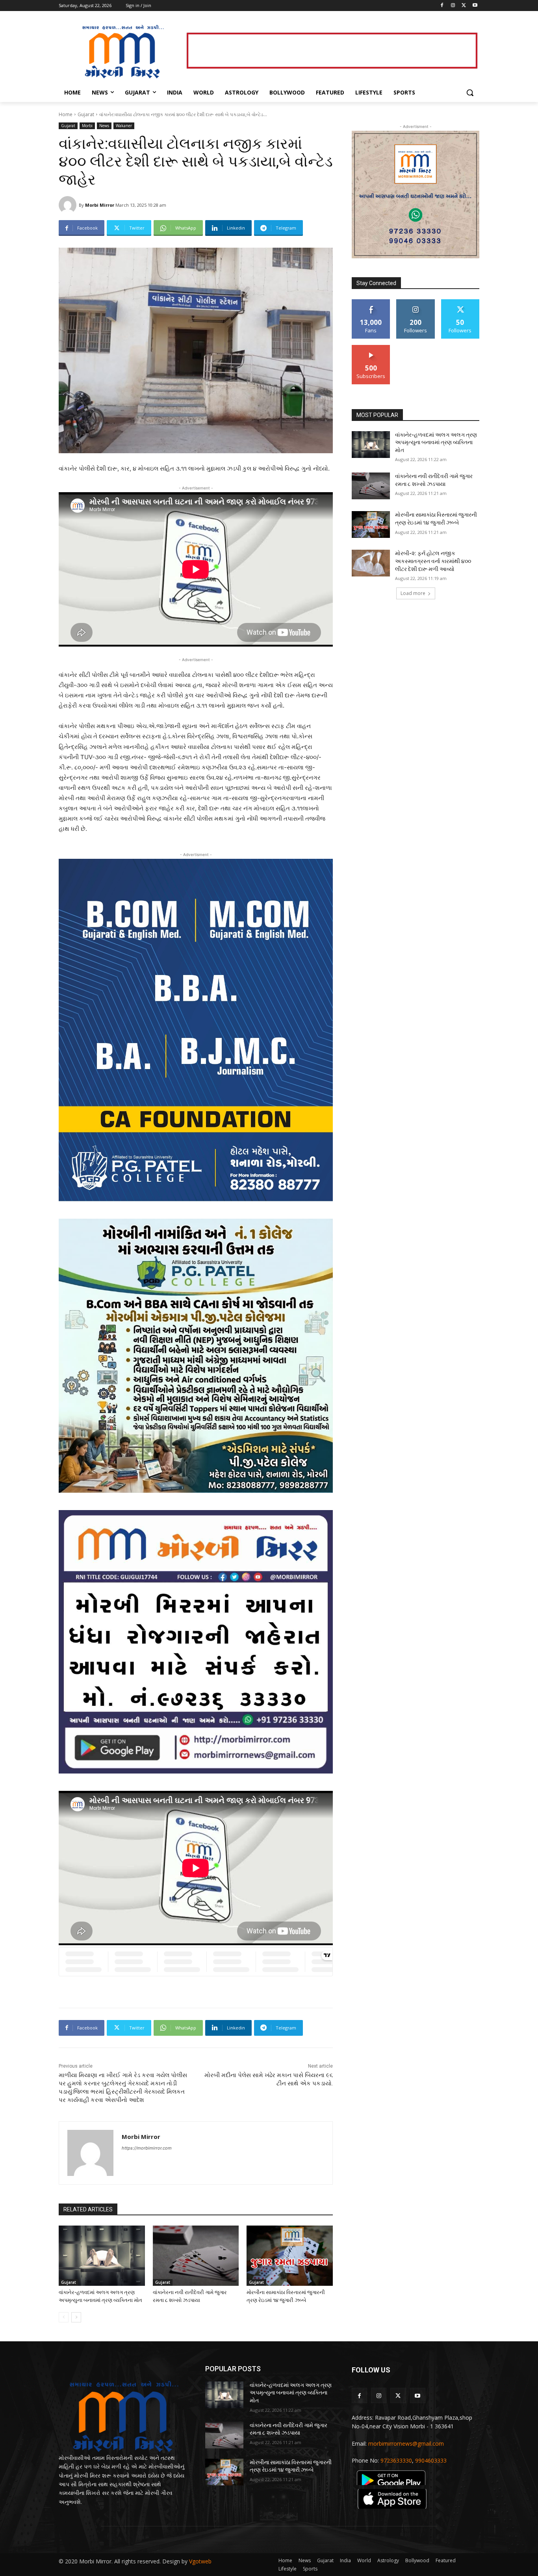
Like (371, 302)
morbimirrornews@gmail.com (406, 2443)
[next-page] (76, 2317)
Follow (416, 302)
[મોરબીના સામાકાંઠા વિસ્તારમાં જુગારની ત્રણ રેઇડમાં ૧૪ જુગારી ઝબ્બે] (290, 2256)
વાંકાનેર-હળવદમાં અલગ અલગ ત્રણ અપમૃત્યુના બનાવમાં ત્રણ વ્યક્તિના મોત (436, 442)
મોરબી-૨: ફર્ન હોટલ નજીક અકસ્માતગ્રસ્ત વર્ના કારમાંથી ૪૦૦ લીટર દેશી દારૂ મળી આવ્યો (433, 561)
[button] (470, 93)
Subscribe (371, 348)
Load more (413, 593)
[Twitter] (464, 6)
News (104, 126)
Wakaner (124, 126)
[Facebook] (442, 6)
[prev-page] (64, 2317)
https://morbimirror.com (147, 2148)
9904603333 (431, 2460)
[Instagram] (453, 6)
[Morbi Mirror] (69, 205)
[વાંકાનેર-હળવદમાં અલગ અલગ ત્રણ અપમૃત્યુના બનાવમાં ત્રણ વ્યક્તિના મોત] (102, 2256)
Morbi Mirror (100, 205)
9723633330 (396, 2460)
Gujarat (86, 114)
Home (66, 114)
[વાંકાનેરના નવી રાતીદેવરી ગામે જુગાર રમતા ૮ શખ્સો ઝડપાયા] (196, 2256)
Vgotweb (200, 2561)
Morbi (87, 126)
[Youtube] (475, 6)
